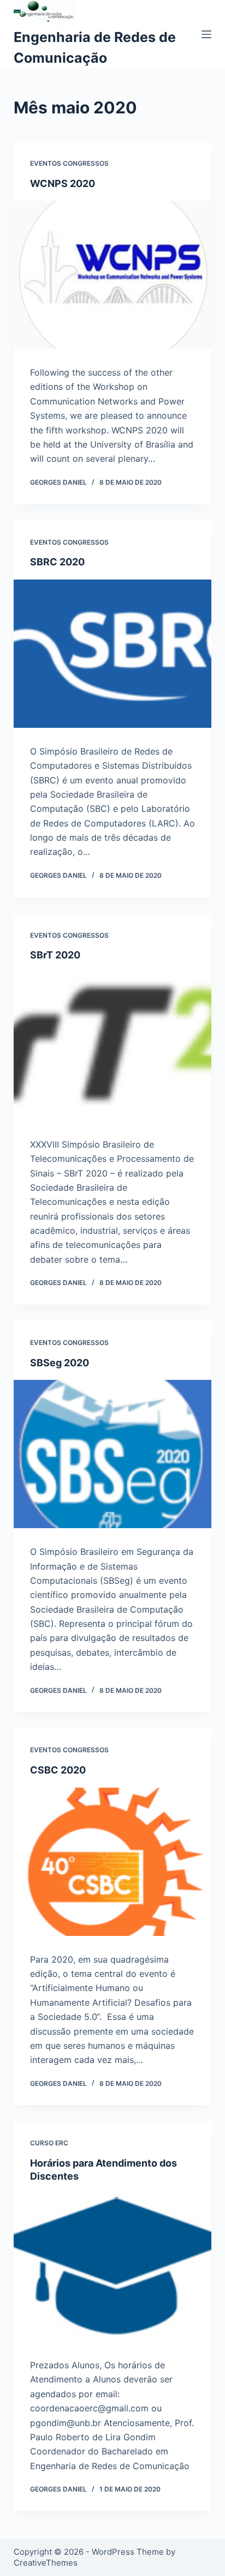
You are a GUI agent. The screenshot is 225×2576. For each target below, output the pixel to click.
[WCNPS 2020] (113, 275)
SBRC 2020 (57, 562)
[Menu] (206, 34)
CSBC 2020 (58, 1770)
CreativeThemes (46, 2563)
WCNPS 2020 (63, 183)
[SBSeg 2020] (113, 1454)
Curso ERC (49, 2143)
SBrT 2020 (55, 955)
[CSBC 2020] (113, 1862)
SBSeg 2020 (60, 1363)
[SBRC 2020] (113, 654)
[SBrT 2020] (113, 1047)
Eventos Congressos (69, 163)
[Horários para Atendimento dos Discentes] (113, 2267)
